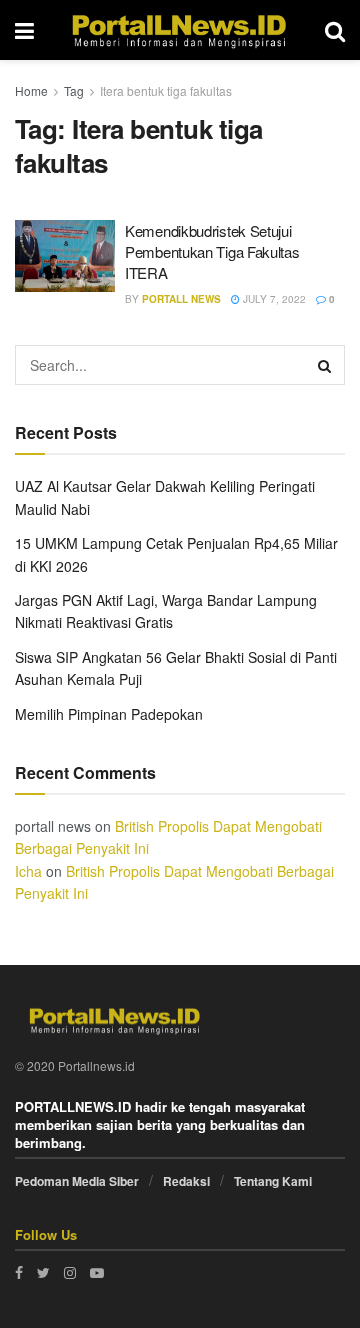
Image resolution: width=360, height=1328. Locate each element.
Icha (28, 871)
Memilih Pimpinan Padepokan (109, 714)
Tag (74, 90)
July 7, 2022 (273, 299)
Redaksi (186, 1181)
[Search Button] (325, 365)
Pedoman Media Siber (77, 1181)
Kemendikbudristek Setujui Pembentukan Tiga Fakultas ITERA (212, 251)
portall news (181, 299)
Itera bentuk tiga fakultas (166, 90)
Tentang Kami (273, 1181)
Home (31, 90)
